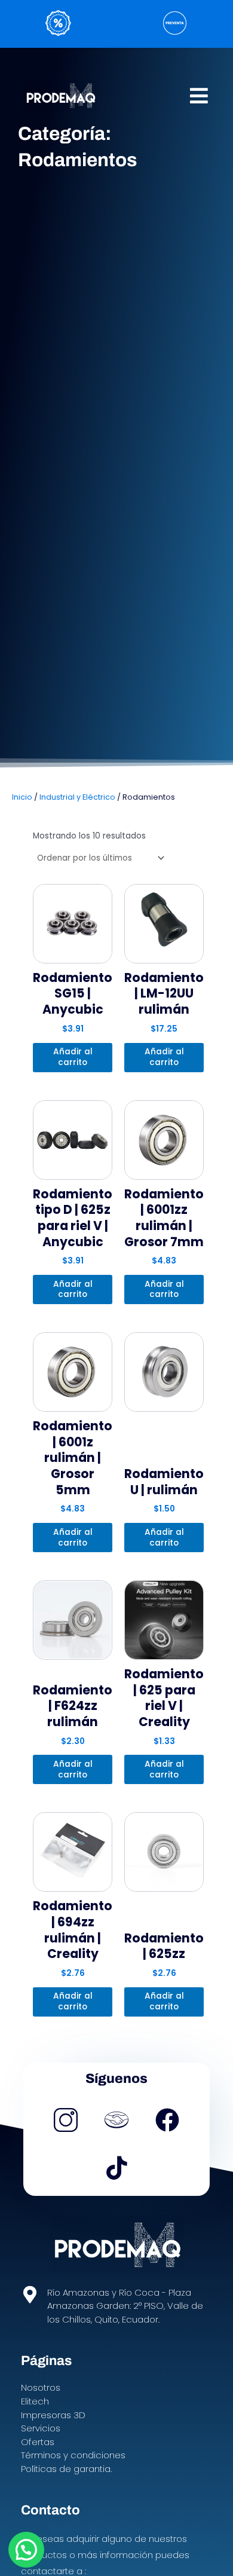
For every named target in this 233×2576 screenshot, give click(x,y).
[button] (199, 95)
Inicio (22, 797)
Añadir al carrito (73, 1057)
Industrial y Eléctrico (77, 797)
